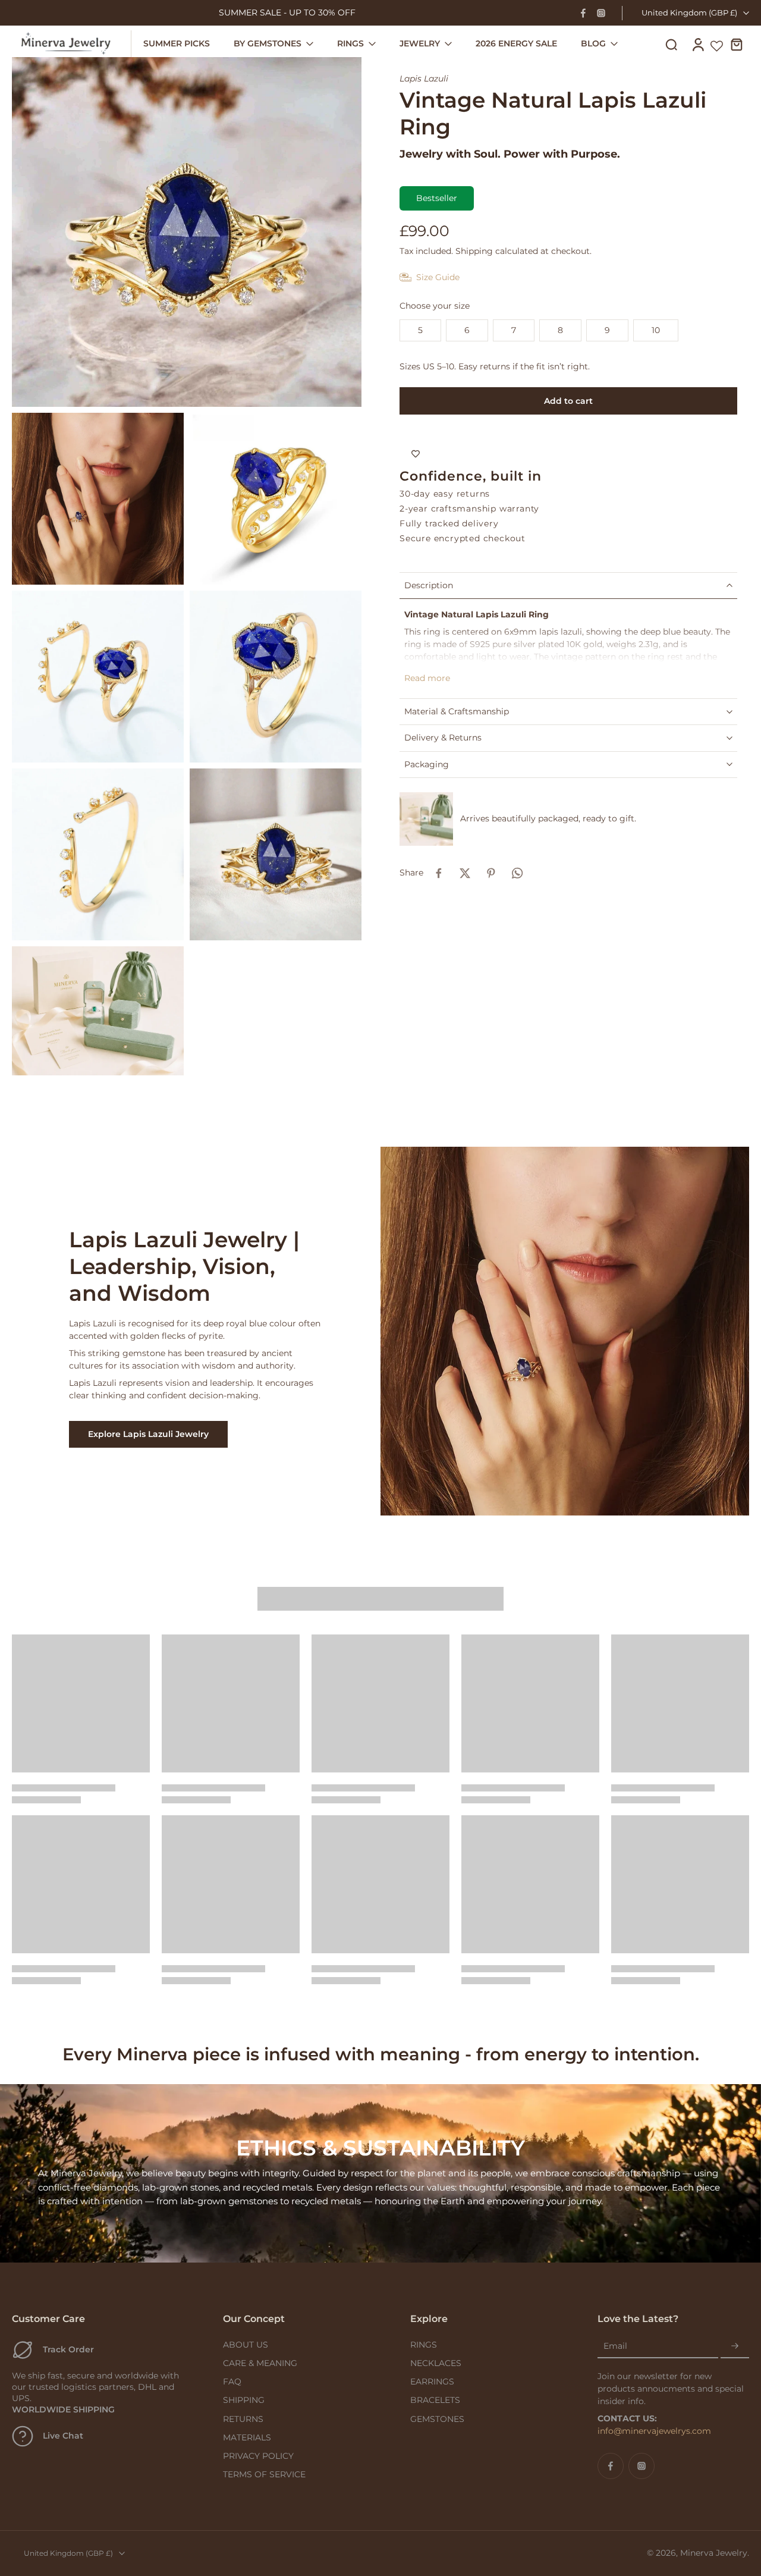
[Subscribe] (735, 2346)
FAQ (232, 2382)
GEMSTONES (437, 2419)
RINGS (424, 2345)
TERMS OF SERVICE (264, 2474)
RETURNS (243, 2419)
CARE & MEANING (260, 2363)
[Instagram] (601, 13)
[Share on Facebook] (439, 873)
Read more (427, 678)
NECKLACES (436, 2363)
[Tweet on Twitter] (465, 873)
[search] (671, 44)
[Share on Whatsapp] (517, 873)
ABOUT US (246, 2345)
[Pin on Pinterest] (491, 873)
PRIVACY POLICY (258, 2456)
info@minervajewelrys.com (654, 2431)
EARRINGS (432, 2382)
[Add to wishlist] (416, 454)
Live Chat (63, 2436)
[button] (568, 401)
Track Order (68, 2349)
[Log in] (697, 44)
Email (615, 2346)
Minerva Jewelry (714, 2553)
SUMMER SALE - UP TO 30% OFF (287, 12)
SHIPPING (244, 2400)
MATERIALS (247, 2437)
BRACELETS (435, 2400)
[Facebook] (583, 13)
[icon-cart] (736, 44)
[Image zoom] (187, 232)
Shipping (475, 251)
